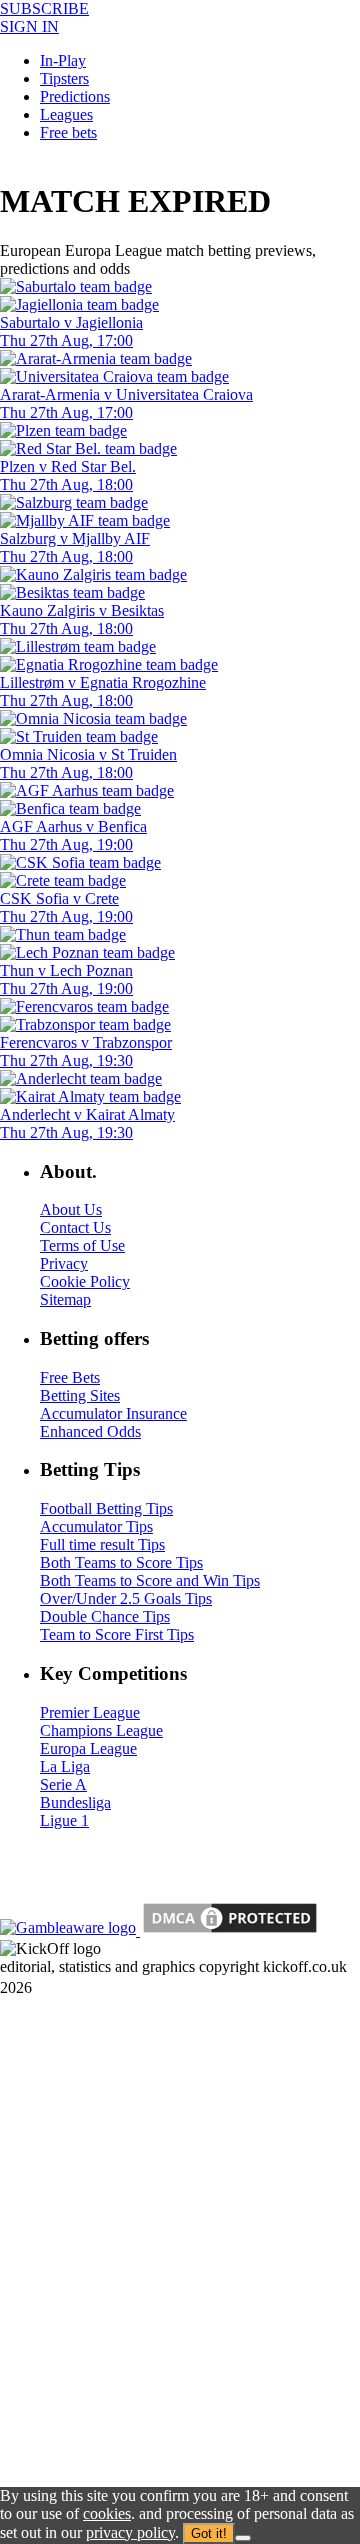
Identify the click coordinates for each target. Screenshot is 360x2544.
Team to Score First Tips (117, 1634)
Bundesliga (75, 1802)
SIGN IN (29, 26)
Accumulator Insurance (113, 1413)
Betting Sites (80, 1395)
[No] (243, 2538)
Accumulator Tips (96, 1526)
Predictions (75, 96)
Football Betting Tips (106, 1508)
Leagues (66, 114)
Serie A (63, 1784)
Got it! (209, 2533)
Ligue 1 (64, 1820)
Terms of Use (82, 1245)
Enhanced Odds (90, 1431)
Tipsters (64, 78)
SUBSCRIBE (44, 8)
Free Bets (70, 1377)
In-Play (63, 60)
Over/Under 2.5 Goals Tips (126, 1598)
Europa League (88, 1748)
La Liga (65, 1766)
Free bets (68, 132)
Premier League (90, 1712)
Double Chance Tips (105, 1616)
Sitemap (65, 1299)
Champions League (101, 1730)
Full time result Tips (102, 1544)
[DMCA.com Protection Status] (228, 1930)
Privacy (64, 1263)
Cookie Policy (85, 1281)
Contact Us (75, 1227)
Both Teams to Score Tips (121, 1562)
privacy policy (130, 2532)
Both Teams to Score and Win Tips (150, 1580)
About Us (71, 1209)
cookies (107, 2513)
